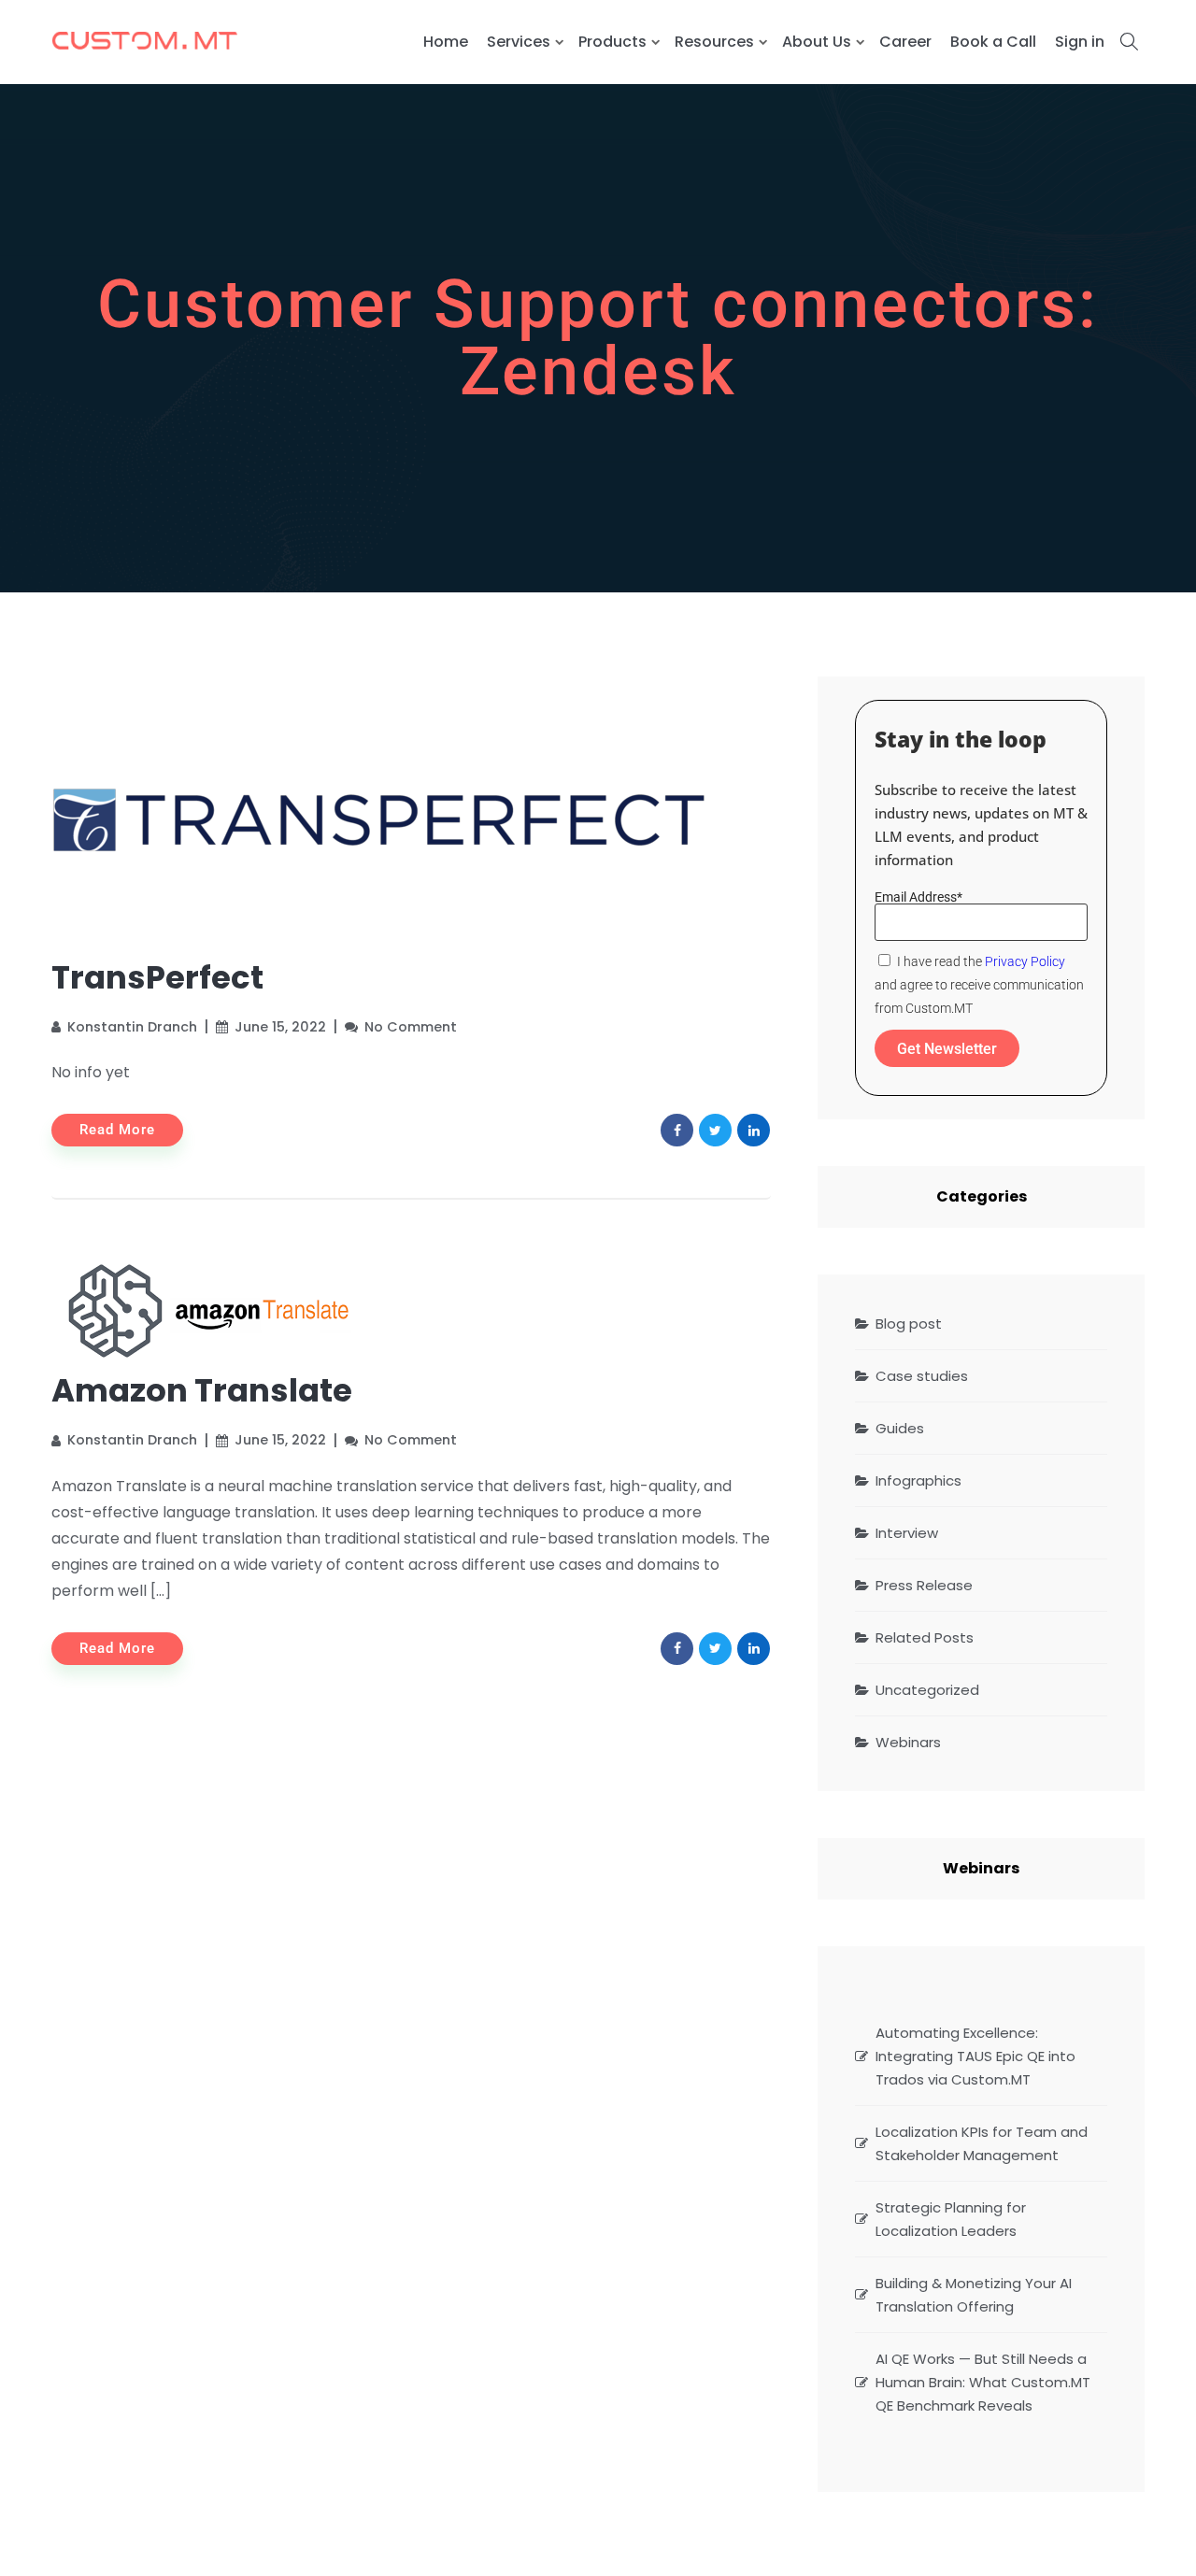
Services (519, 42)
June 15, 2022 (280, 1027)
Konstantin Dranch (132, 1027)
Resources (714, 42)
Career (905, 42)
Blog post (909, 1324)
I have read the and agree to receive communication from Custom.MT (979, 985)
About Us (817, 42)
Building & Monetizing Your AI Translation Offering (974, 2295)
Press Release (924, 1585)
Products (612, 42)
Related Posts (925, 1637)
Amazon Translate (202, 1390)
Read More (117, 1130)
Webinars (908, 1742)
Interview (907, 1533)
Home (446, 42)
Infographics (918, 1480)
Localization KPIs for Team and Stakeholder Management (982, 2143)
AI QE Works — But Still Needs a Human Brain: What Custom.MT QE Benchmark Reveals (983, 2382)
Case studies (922, 1376)
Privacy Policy (1025, 961)
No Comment (411, 1027)
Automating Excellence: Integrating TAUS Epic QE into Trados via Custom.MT (975, 2056)
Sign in (1080, 42)
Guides (900, 1428)
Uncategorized (927, 1690)
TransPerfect (157, 977)
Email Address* (918, 897)
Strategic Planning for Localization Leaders (951, 2219)
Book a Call (993, 42)
